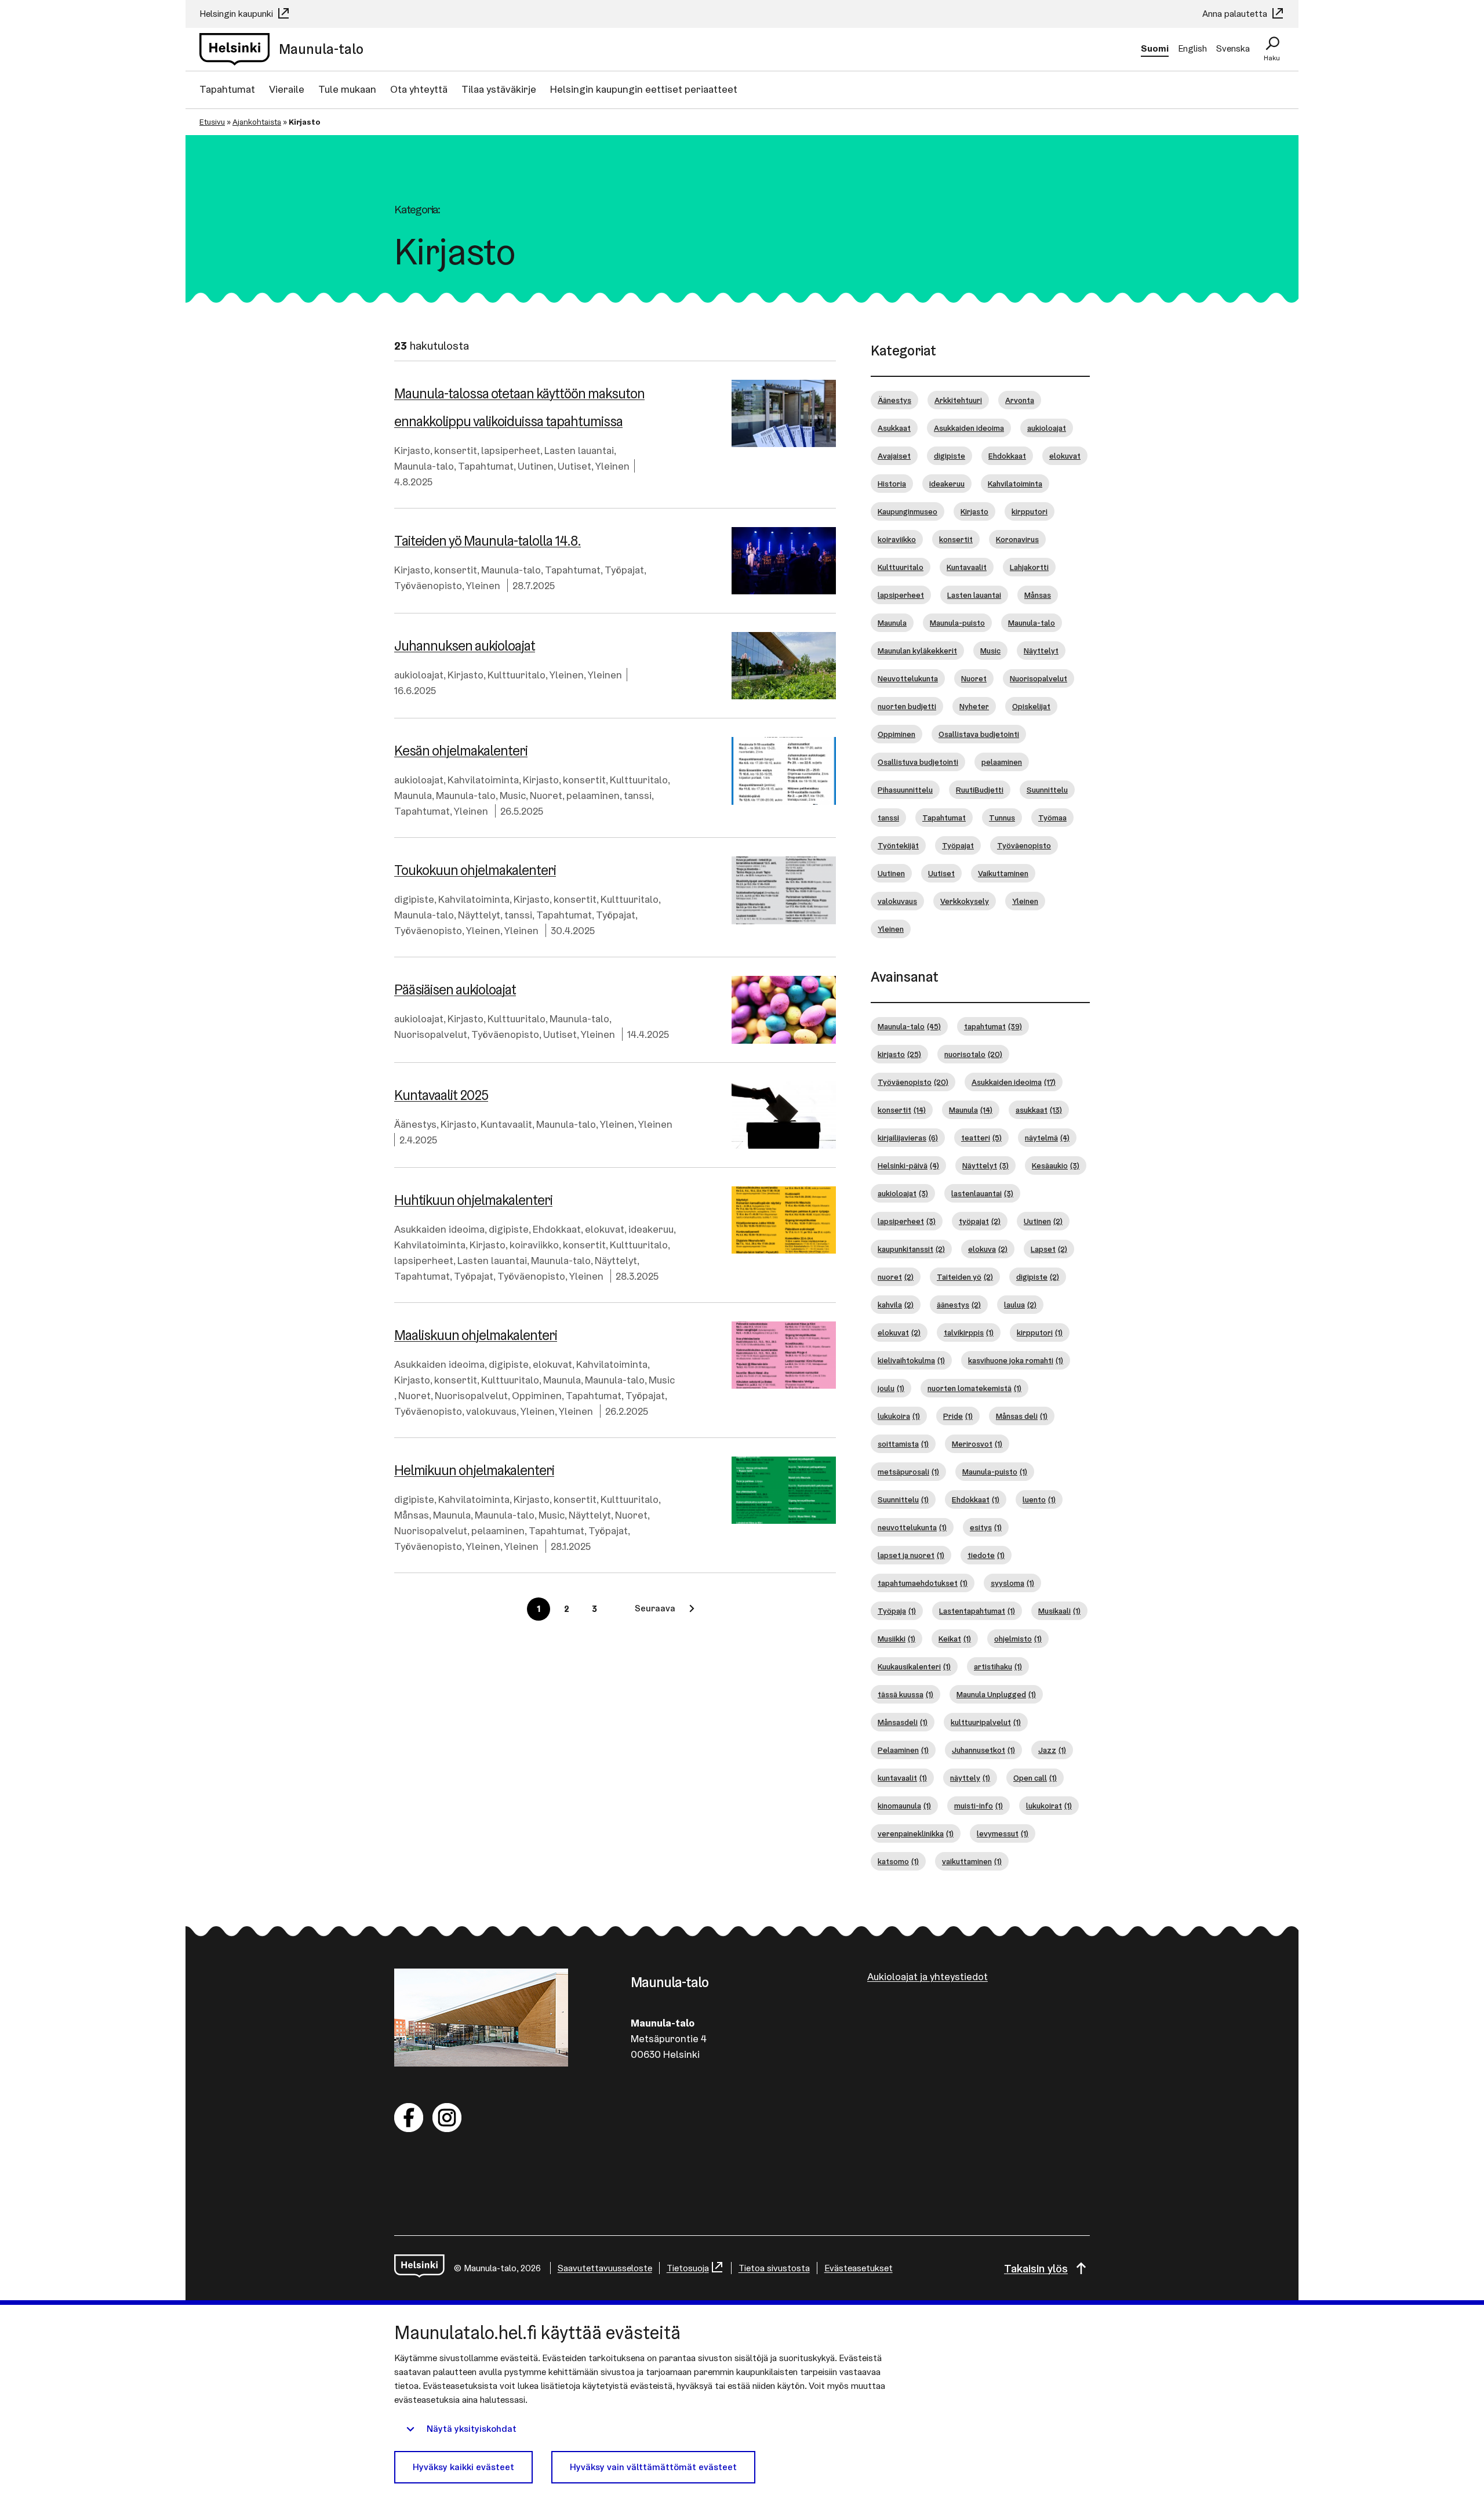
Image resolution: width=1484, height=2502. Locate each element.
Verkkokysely (965, 901)
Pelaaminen (903, 1750)
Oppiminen (537, 1395)
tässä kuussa (905, 1694)
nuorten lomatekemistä (974, 1388)
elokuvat (605, 1229)
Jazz (1052, 1750)
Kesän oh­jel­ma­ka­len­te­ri (461, 751)
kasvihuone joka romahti (1016, 1360)
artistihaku (998, 1666)
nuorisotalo (973, 1054)
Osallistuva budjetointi (918, 762)
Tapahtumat (227, 89)
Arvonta (1020, 400)
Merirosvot (977, 1444)
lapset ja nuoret (911, 1555)
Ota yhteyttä (419, 89)
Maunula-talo (424, 466)
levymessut (1003, 1833)
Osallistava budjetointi (979, 734)
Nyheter (974, 706)
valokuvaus (491, 1411)
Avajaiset (894, 456)
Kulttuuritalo (517, 675)
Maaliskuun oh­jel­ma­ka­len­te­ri (476, 1335)
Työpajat (624, 570)
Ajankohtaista (257, 122)
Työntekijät (898, 845)
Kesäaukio (1056, 1165)
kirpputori (1030, 511)
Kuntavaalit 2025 (441, 1095)
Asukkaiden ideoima (439, 1229)
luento (1039, 1499)
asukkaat (1039, 1110)
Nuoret (546, 795)
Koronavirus (1017, 539)
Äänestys (415, 1124)
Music (513, 795)
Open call (1035, 1778)
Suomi (1155, 48)
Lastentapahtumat (977, 1611)
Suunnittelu (1047, 790)
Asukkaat (894, 428)
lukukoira (899, 1416)
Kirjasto (412, 450)
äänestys (959, 1305)
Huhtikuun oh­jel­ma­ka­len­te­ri (473, 1200)
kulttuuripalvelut (986, 1722)
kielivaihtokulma (911, 1360)
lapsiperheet (511, 450)
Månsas (412, 1515)
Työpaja (897, 1611)
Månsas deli (1022, 1416)
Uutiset (574, 466)
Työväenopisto (428, 585)
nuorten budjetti (907, 706)
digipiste (414, 899)
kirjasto (899, 1054)
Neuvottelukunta (908, 678)
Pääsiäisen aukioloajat (455, 989)
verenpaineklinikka (916, 1833)
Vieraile (287, 89)
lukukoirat (1049, 1806)
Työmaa (1052, 818)
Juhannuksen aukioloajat (465, 646)
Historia (892, 484)
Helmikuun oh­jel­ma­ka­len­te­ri (474, 1470)
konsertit (456, 450)
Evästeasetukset (859, 2268)
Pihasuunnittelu (905, 790)
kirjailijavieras (908, 1138)
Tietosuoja (688, 2268)
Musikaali (1059, 1611)
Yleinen (612, 466)
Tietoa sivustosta (774, 2268)
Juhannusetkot (983, 1750)
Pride (958, 1416)
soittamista (903, 1444)
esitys (986, 1527)
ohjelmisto (1018, 1639)
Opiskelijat (1031, 706)
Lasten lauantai (579, 450)
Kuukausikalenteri (914, 1666)
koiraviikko (534, 1245)
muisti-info (979, 1806)
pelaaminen (593, 795)
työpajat (980, 1221)
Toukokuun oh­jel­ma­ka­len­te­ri (475, 870)
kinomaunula (904, 1806)
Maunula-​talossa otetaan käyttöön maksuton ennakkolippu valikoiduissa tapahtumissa (519, 407)
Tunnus (1002, 818)
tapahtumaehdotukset (923, 1583)
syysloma (1012, 1583)
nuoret (896, 1277)
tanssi (638, 795)
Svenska (1233, 48)
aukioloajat (419, 675)
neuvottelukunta (912, 1527)
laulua (1020, 1305)
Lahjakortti (1029, 567)
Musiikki (896, 1639)
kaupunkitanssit (911, 1249)
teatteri (981, 1138)
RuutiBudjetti (980, 790)
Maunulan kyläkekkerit (917, 651)
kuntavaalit (902, 1778)
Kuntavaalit (506, 1124)
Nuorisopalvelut (431, 1034)
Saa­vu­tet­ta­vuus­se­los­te (605, 2268)
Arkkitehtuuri (958, 400)
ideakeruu (651, 1229)
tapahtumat (993, 1026)
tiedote (986, 1555)
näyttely (970, 1778)
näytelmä (1047, 1138)
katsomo (898, 1861)
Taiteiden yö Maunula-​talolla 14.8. (488, 541)
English (1192, 48)
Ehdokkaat (557, 1229)
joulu (891, 1388)
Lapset (1049, 1249)
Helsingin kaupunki (237, 14)
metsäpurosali (908, 1472)
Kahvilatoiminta (483, 780)
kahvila (896, 1305)
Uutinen (536, 466)
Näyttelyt (479, 915)
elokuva (988, 1249)
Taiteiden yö (965, 1277)
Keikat (955, 1639)
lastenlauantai (982, 1193)
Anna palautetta (1236, 14)
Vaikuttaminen (1003, 873)
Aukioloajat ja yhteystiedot (927, 1976)
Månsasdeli (903, 1722)
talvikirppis (969, 1332)
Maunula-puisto (957, 623)
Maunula (413, 795)
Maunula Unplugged (996, 1694)
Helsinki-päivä (908, 1165)
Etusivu (212, 122)
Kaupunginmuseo (908, 511)
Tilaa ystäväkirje (499, 89)
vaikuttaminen (972, 1861)
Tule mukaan (347, 89)
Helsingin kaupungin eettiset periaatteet (644, 89)
